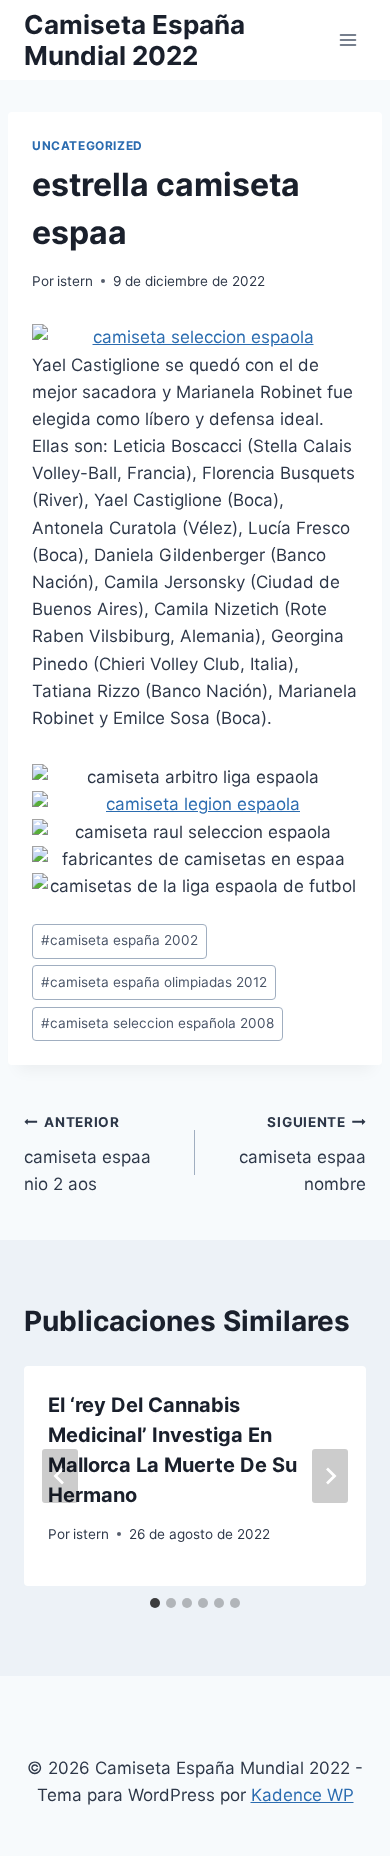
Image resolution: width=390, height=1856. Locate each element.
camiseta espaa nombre (302, 1154)
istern (75, 281)
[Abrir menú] (347, 39)
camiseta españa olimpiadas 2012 (154, 982)
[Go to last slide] (60, 1476)
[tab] (155, 1603)
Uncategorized (87, 145)
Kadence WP (302, 1795)
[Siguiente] (330, 1476)
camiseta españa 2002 (119, 940)
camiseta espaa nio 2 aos (87, 1154)
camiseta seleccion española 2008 (157, 1023)
